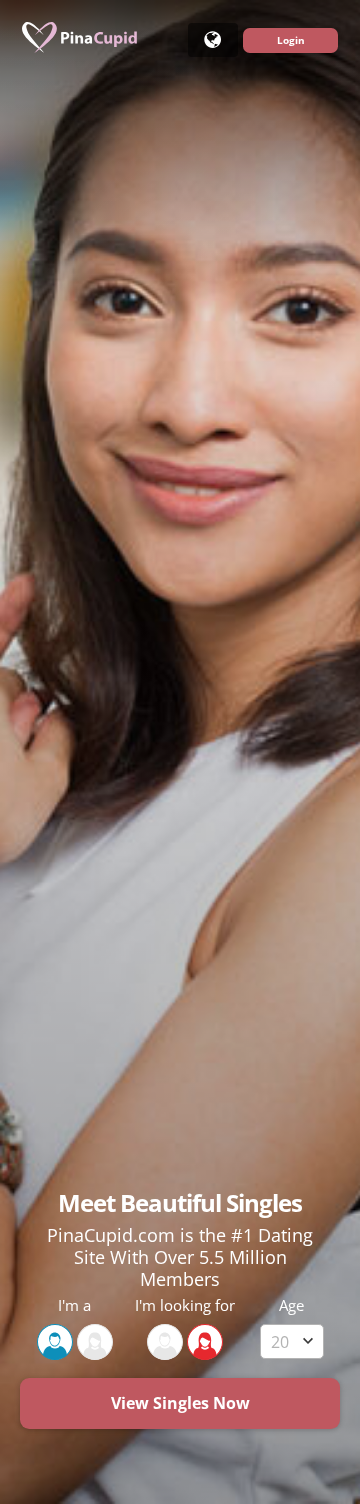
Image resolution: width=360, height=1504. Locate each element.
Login (291, 40)
